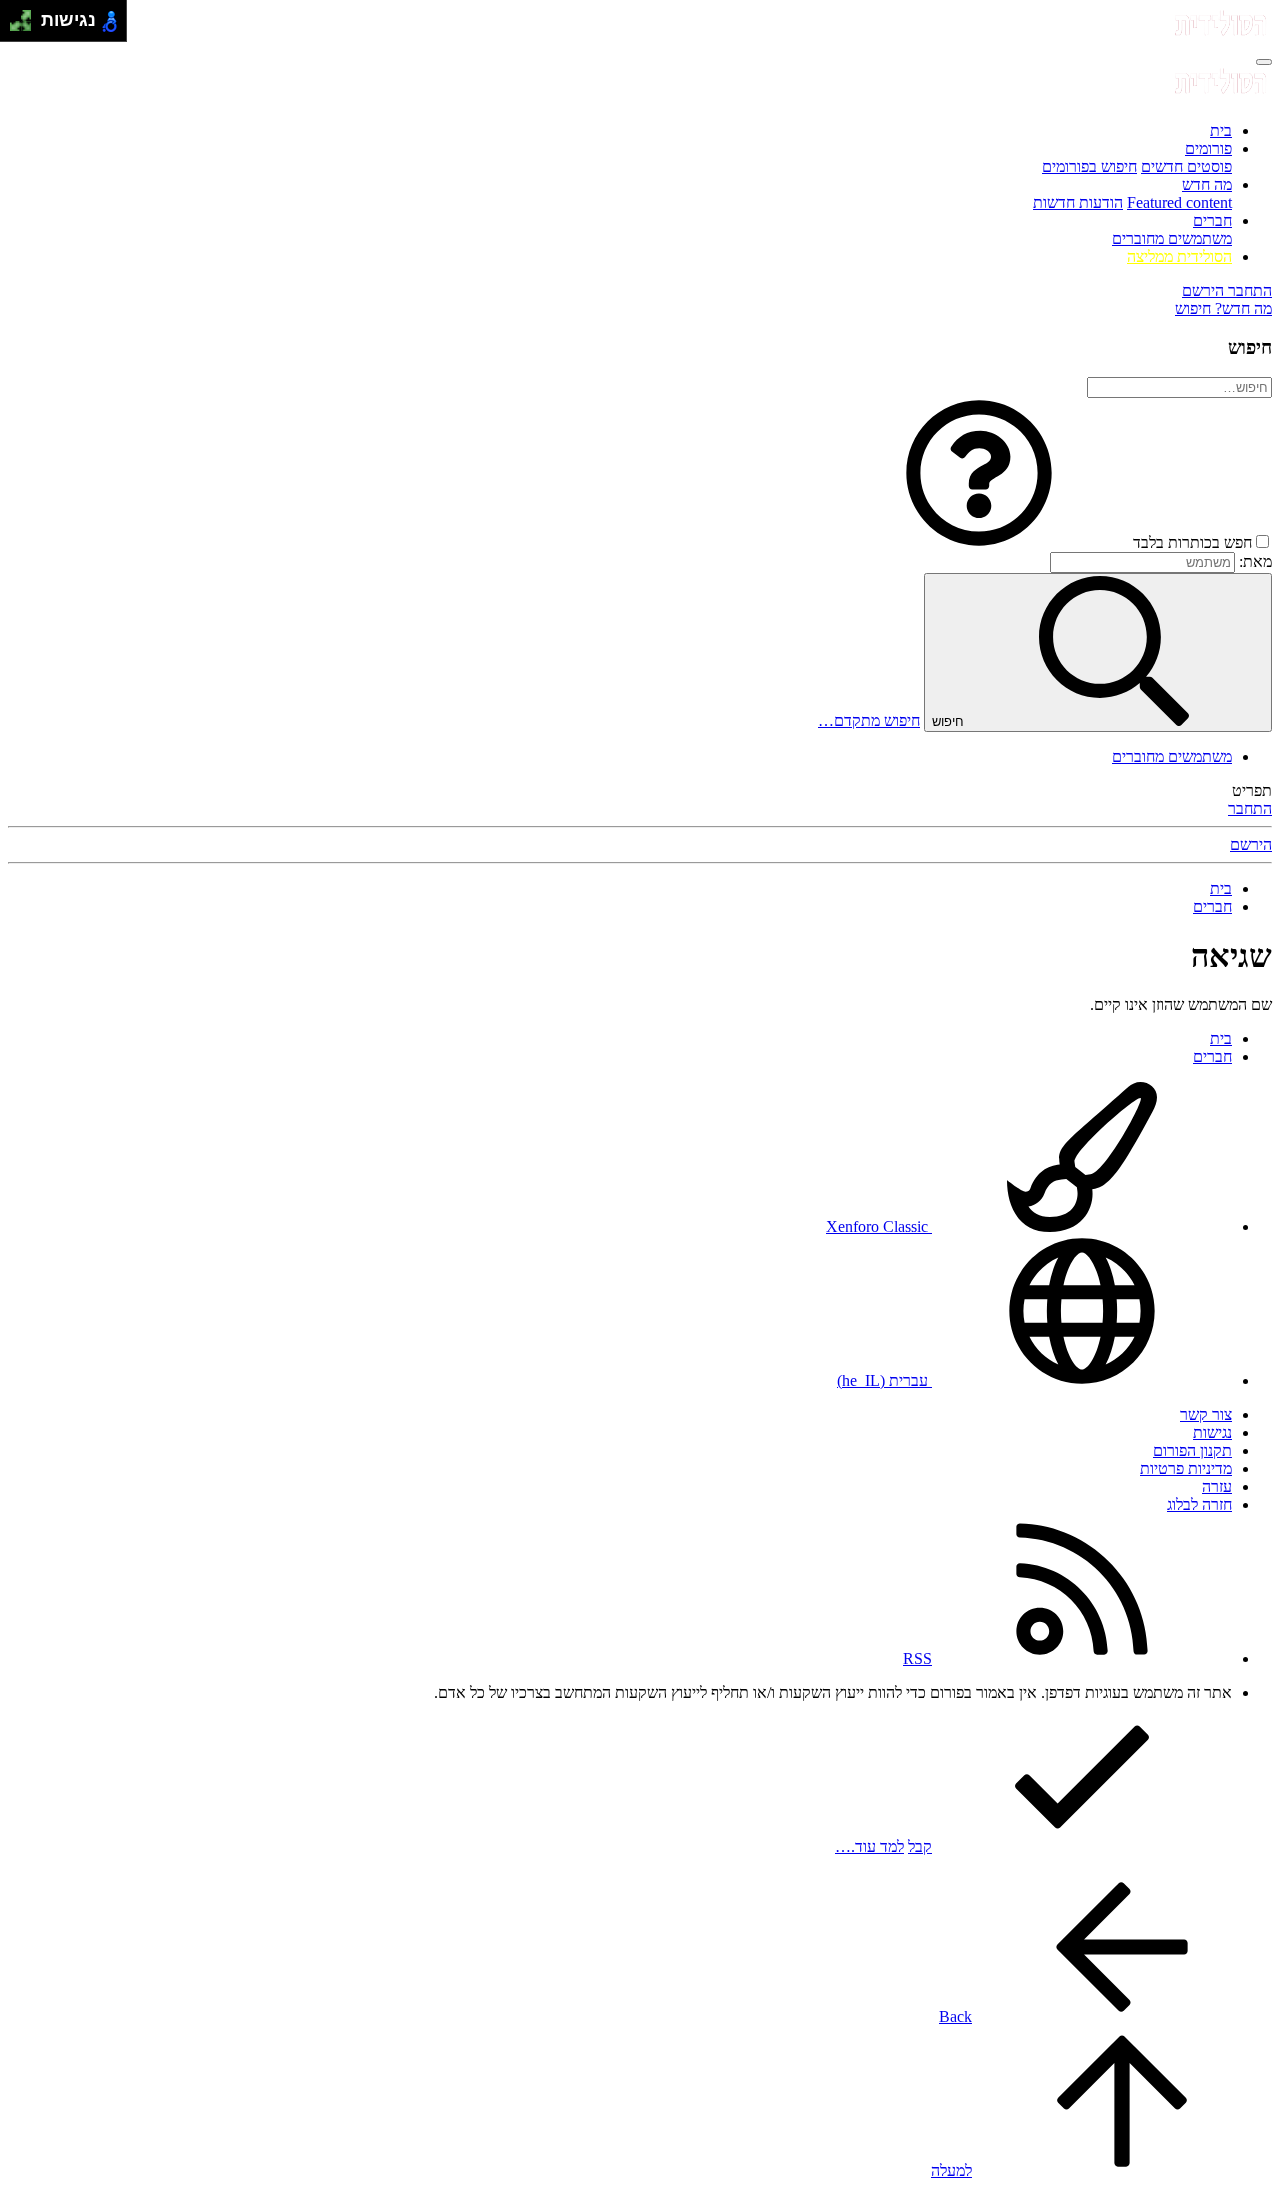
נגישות (1212, 1432)
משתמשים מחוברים (1172, 238)
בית (1221, 130)
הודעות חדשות (1078, 202)
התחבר (1250, 808)
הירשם (1251, 844)
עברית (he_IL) (884, 1380)
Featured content (1179, 202)
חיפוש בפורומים (1089, 166)
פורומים (1208, 148)
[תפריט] (1264, 62)
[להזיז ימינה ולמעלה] (26, 15)
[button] (979, 542)
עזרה (1217, 1486)
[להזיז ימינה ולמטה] (26, 26)
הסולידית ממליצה (1179, 256)
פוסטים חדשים (1186, 166)
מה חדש (1207, 184)
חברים (1212, 220)
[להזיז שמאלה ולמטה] (15, 26)
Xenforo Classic (879, 1226)
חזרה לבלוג (1199, 1504)
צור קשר (1206, 1414)
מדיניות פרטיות (1186, 1468)
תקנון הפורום (1192, 1450)
